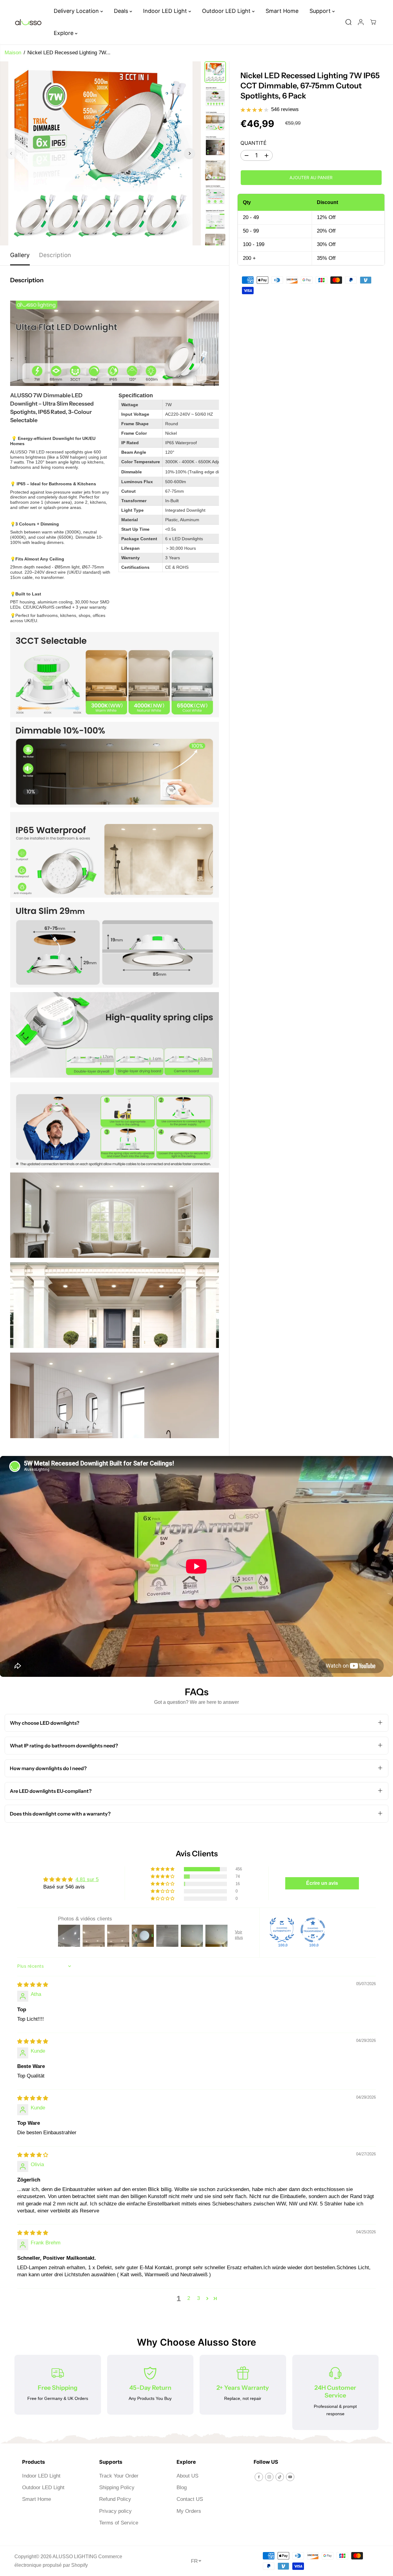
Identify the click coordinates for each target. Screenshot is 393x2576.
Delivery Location (77, 11)
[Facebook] (259, 2477)
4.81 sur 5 (87, 1879)
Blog (182, 2487)
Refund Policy (115, 2499)
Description (55, 255)
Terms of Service (119, 2523)
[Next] (189, 153)
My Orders (189, 2511)
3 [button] (198, 2298)
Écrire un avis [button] (322, 1883)
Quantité (253, 143)
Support (321, 11)
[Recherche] (348, 22)
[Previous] (11, 153)
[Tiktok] (280, 2477)
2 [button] (189, 2298)
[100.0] (282, 1930)
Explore (64, 33)
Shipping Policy (117, 2487)
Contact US (190, 2499)
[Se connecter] (361, 22)
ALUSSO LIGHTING (75, 2557)
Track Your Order (119, 2476)
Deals (122, 11)
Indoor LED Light (166, 11)
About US (187, 2476)
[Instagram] (269, 2477)
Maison (13, 53)
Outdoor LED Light (227, 11)
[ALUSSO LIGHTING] (28, 22)
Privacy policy (115, 2511)
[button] (163, 1869)
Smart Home (282, 11)
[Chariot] (373, 22)
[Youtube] (290, 2477)
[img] (33, 1985)
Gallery (20, 255)
